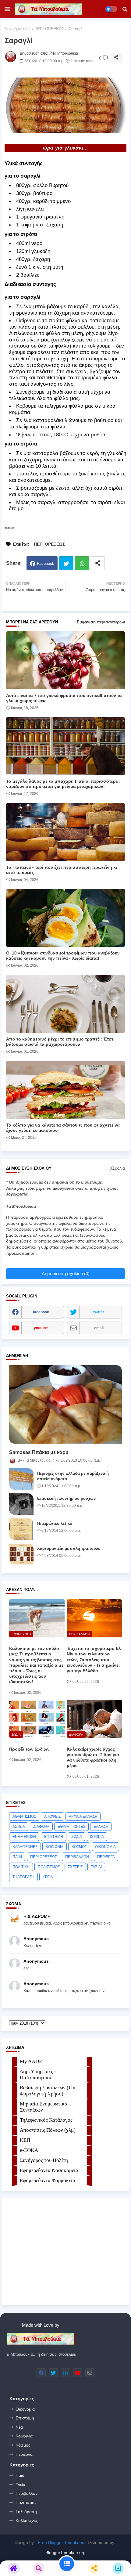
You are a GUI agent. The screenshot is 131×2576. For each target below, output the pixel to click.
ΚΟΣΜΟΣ (79, 1847)
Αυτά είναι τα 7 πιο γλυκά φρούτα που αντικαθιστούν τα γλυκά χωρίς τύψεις (64, 698)
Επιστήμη (25, 2418)
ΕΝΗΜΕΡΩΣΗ (24, 1837)
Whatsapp (82, 563)
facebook (41, 1312)
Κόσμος (23, 2445)
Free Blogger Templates (61, 2542)
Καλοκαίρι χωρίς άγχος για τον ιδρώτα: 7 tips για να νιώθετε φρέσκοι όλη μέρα (93, 1757)
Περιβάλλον (27, 2493)
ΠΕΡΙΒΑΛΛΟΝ (77, 1857)
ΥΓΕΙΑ (48, 1877)
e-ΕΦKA (29, 2150)
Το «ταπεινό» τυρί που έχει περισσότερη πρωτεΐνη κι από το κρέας (62, 870)
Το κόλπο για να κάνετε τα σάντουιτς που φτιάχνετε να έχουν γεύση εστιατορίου (63, 1128)
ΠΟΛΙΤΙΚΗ (21, 1867)
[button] (125, 9)
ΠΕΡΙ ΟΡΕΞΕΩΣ (49, 29)
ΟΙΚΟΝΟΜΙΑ (105, 1847)
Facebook (46, 563)
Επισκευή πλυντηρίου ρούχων (66, 1498)
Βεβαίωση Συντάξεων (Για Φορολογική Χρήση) (48, 2091)
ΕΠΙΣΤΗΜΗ (54, 1837)
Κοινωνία (24, 2436)
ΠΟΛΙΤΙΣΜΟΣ (49, 1867)
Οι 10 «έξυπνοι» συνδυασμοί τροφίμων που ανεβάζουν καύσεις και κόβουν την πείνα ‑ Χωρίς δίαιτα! (63, 956)
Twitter (66, 563)
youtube (41, 1328)
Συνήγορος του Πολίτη (44, 2160)
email (99, 1328)
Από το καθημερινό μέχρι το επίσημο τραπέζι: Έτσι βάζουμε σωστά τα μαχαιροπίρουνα (60, 1042)
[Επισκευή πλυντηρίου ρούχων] (21, 1504)
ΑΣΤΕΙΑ (19, 1827)
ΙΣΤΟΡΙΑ (97, 1837)
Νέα (19, 2427)
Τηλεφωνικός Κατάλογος (46, 2120)
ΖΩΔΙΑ (77, 1837)
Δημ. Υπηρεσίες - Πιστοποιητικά (38, 2075)
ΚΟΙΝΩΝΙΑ (55, 1847)
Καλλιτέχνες (27, 2520)
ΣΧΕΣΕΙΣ (75, 1867)
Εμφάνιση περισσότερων (101, 622)
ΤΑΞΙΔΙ (96, 1867)
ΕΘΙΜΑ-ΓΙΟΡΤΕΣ (71, 1827)
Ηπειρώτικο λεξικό (55, 1523)
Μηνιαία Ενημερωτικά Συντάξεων (44, 2107)
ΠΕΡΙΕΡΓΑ (106, 1857)
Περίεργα (24, 2454)
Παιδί (20, 2475)
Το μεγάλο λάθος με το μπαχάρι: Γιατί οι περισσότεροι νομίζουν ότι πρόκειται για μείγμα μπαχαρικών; (63, 784)
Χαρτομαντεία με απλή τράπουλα (69, 1548)
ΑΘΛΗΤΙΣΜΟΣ (24, 1817)
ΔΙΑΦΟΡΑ (41, 1827)
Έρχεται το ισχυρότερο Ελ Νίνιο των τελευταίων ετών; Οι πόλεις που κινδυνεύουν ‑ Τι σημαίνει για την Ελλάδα (94, 1660)
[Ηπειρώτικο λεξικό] (21, 1529)
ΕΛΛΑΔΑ (101, 1827)
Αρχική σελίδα (17, 29)
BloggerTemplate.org (65, 2553)
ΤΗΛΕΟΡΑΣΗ (23, 1877)
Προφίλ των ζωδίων (29, 1749)
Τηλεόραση (26, 2512)
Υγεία (20, 2484)
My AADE (31, 2061)
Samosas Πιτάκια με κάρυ (39, 1452)
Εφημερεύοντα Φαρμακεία (48, 2180)
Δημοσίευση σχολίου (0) (66, 1274)
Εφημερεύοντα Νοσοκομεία (49, 2170)
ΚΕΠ (25, 2140)
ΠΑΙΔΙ (17, 1857)
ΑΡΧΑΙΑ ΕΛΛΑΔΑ (83, 1817)
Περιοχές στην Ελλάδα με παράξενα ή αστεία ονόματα (73, 1476)
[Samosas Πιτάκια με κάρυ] (65, 1404)
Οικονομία (25, 2409)
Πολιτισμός (26, 2502)
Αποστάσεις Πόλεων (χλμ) (48, 2130)
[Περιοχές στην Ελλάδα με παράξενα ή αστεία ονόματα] (21, 1479)
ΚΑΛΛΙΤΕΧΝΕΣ (25, 1847)
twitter (99, 1312)
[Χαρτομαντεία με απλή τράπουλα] (21, 1554)
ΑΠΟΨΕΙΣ (52, 1817)
